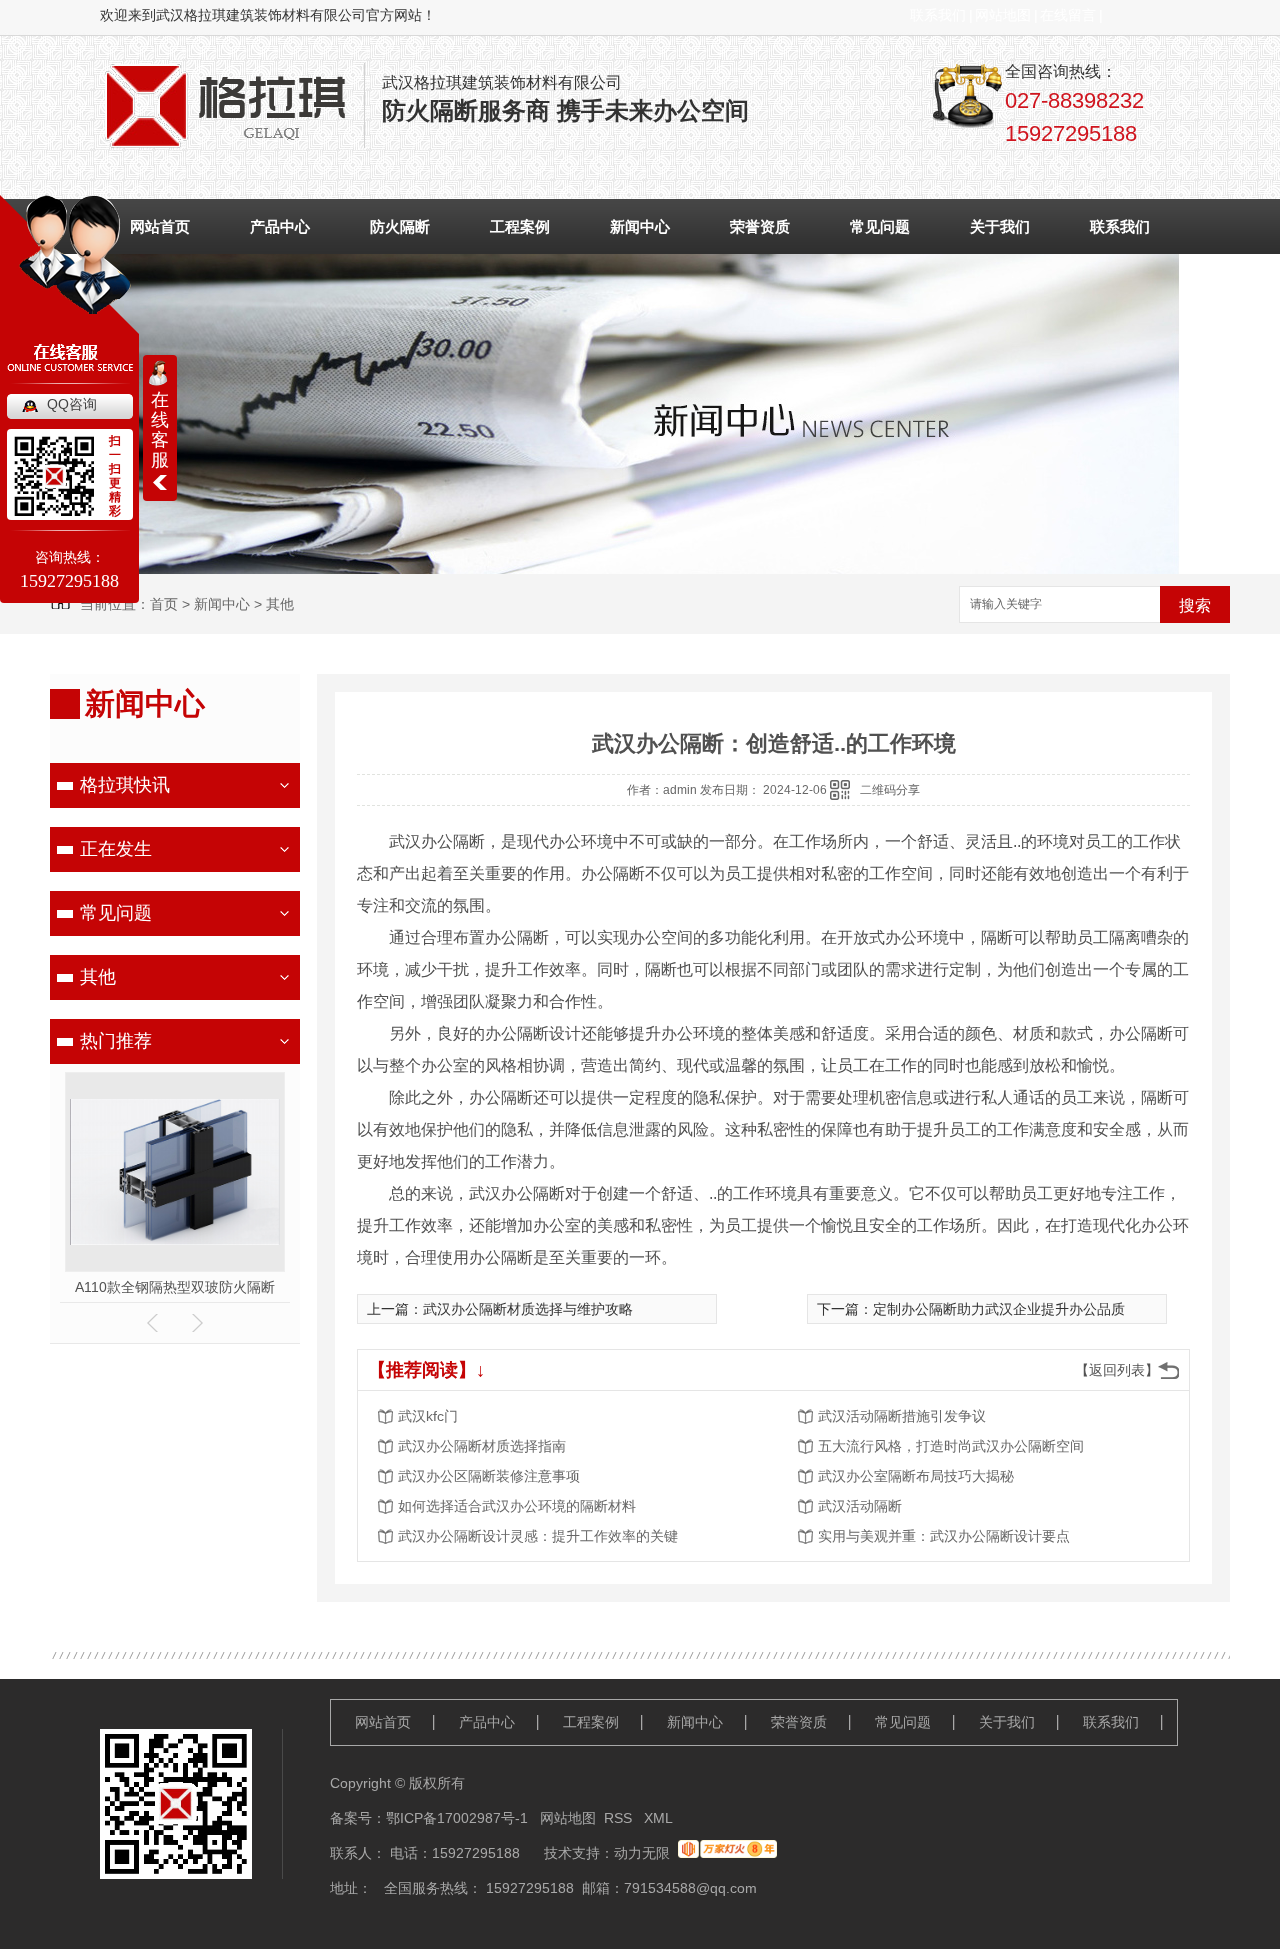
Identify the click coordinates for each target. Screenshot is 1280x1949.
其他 (280, 604)
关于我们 (1000, 226)
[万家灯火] (727, 1853)
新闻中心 (640, 226)
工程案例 (520, 226)
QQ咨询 (72, 404)
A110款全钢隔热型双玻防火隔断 (175, 1287)
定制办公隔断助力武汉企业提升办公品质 (999, 1309)
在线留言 (1068, 15)
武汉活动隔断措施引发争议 (902, 1416)
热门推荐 (116, 1041)
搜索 (1195, 605)
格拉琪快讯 (125, 785)
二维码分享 (890, 790)
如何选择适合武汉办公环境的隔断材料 (517, 1506)
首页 (164, 604)
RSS (620, 1818)
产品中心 (280, 226)
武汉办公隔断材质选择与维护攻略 (528, 1309)
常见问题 (880, 226)
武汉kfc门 (428, 1416)
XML (658, 1818)
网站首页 (383, 1722)
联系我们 (938, 15)
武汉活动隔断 (860, 1506)
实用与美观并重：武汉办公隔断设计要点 (944, 1536)
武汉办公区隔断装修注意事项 (489, 1476)
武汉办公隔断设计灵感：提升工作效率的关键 (538, 1536)
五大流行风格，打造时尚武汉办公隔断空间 (951, 1446)
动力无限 (642, 1853)
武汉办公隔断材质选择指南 (482, 1446)
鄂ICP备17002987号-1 (457, 1818)
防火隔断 (400, 226)
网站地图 (1003, 15)
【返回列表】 (1117, 1370)
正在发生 (116, 849)
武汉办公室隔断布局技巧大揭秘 (916, 1476)
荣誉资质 (760, 226)
